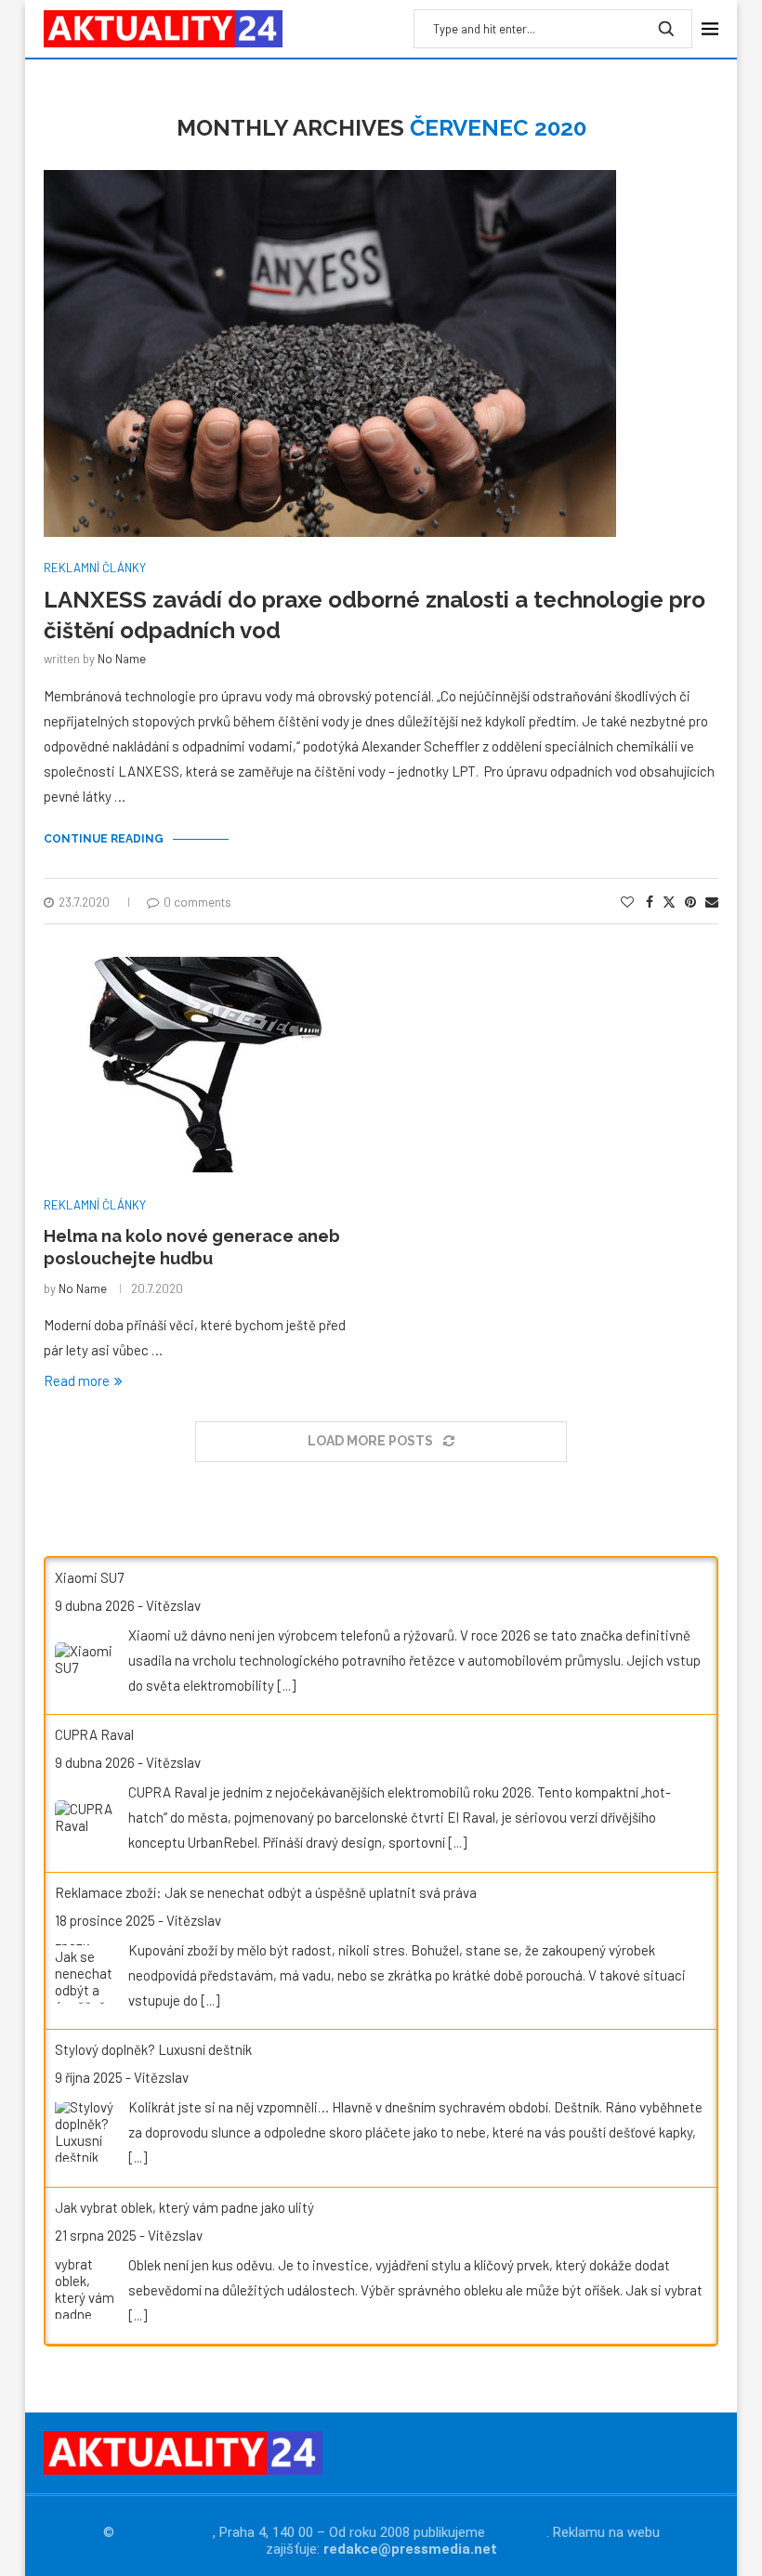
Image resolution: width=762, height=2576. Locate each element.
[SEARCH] (666, 29)
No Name (122, 659)
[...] (286, 1685)
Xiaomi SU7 (89, 1577)
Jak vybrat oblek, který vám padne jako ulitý (184, 2207)
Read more (77, 1380)
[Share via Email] (712, 902)
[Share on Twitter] (669, 902)
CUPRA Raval (94, 1734)
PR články (518, 2532)
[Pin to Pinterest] (690, 902)
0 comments (197, 902)
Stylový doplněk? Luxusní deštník (153, 2049)
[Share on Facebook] (650, 902)
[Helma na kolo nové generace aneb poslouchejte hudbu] (205, 1065)
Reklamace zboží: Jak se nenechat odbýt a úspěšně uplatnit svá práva (266, 1892)
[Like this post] (627, 902)
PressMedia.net (165, 2532)
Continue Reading (104, 839)
